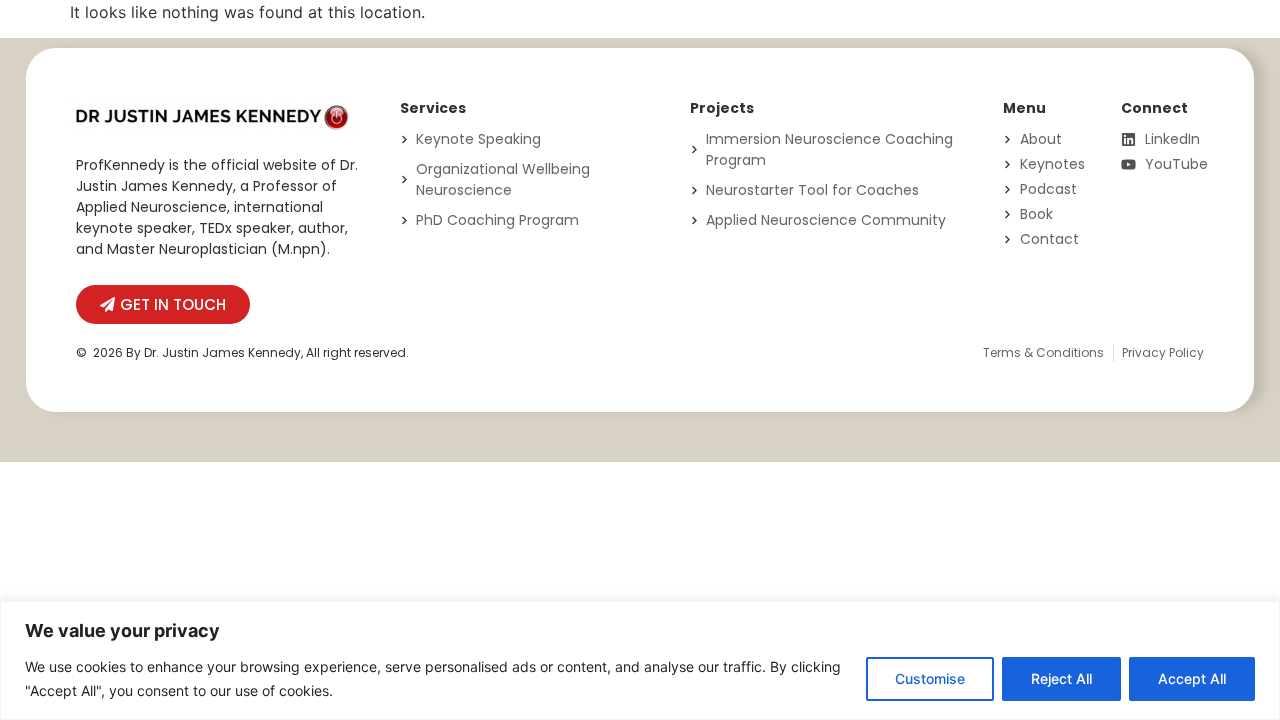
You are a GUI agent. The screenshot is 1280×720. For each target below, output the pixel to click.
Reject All (1061, 678)
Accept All (1192, 678)
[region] (640, 660)
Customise (930, 678)
